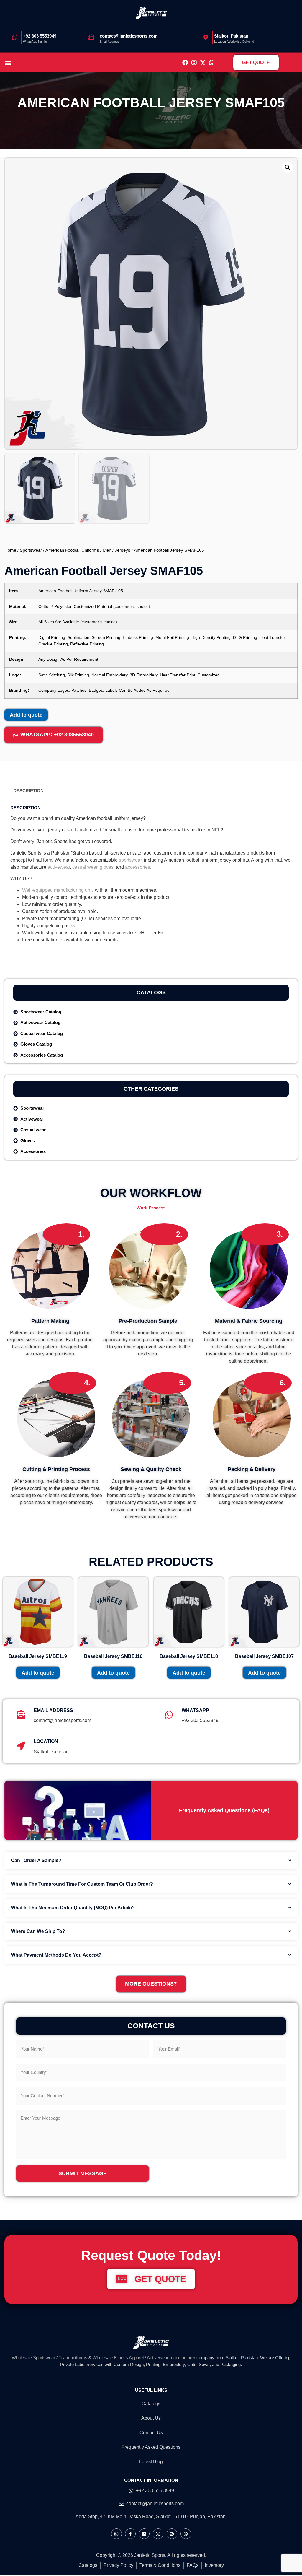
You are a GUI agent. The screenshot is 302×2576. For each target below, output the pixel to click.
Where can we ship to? (38, 1931)
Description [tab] (28, 791)
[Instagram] (194, 63)
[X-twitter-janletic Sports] (203, 63)
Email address (53, 1710)
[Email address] (21, 1715)
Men (107, 550)
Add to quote (26, 715)
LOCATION (46, 1741)
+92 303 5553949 (40, 36)
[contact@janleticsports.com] (91, 38)
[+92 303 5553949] (15, 38)
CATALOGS (151, 992)
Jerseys (123, 550)
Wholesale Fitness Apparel (118, 2358)
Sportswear (31, 550)
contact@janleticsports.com (129, 36)
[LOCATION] (21, 1746)
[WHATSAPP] (169, 1715)
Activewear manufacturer (171, 2358)
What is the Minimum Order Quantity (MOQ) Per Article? (73, 1908)
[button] (8, 62)
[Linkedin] (144, 2534)
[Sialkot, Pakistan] (206, 38)
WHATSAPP (195, 1710)
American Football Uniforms (72, 550)
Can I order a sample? (36, 1860)
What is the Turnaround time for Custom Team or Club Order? (82, 1884)
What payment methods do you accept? (56, 1955)
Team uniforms (73, 2358)
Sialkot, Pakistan (231, 36)
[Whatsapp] (212, 63)
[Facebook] (185, 63)
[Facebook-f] (130, 2534)
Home (10, 550)
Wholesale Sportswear (33, 2358)
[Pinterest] (172, 2534)
